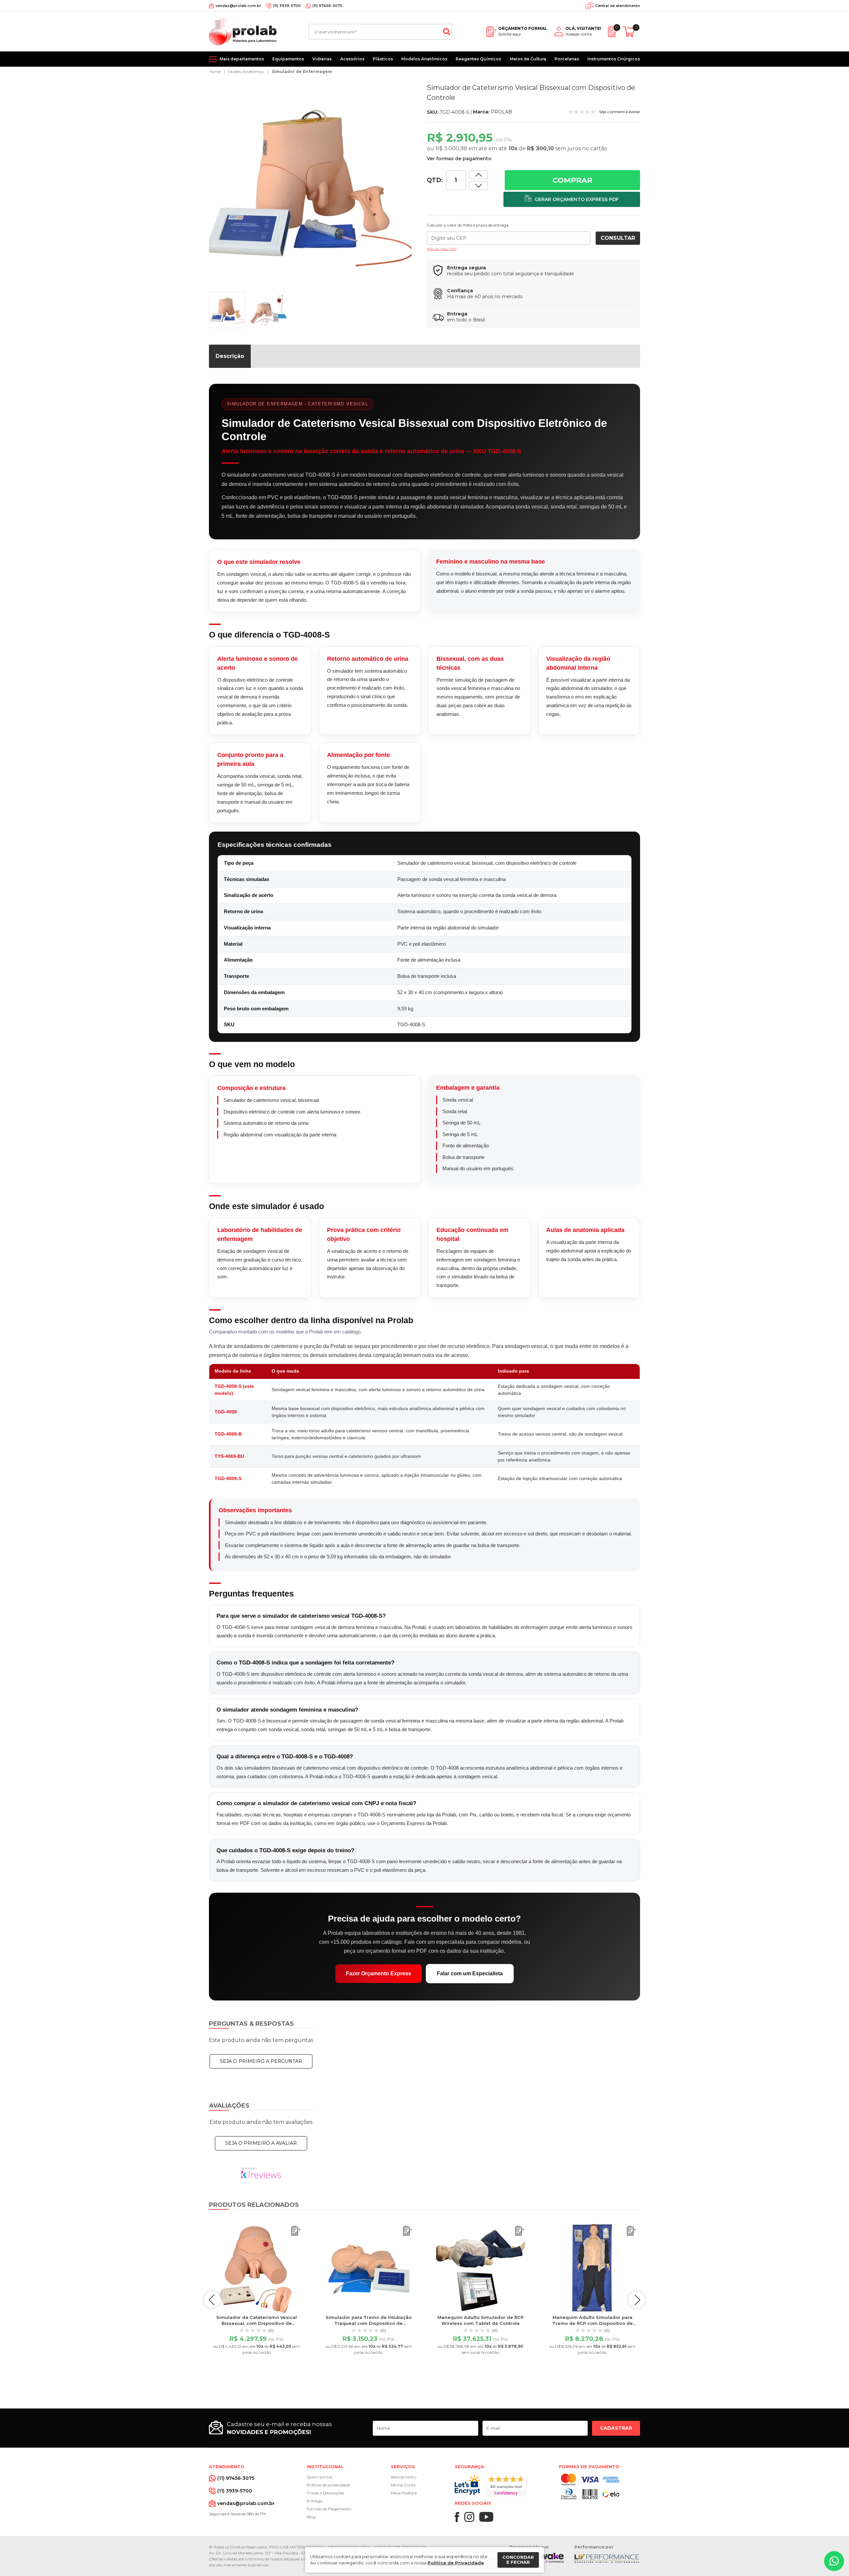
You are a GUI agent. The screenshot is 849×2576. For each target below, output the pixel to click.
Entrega (315, 2501)
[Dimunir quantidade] (479, 175)
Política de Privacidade (456, 2563)
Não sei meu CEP (442, 249)
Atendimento (403, 2477)
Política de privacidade (328, 2485)
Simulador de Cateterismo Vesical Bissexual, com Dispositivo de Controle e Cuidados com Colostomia (257, 2323)
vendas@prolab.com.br (238, 6)
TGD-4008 (226, 1412)
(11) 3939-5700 (287, 6)
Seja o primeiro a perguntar (261, 2061)
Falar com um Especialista (470, 1973)
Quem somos (319, 2477)
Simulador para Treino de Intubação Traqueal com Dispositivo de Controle (369, 2323)
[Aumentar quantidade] (479, 186)
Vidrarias (322, 59)
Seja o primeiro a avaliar (261, 2143)
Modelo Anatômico (246, 71)
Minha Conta (403, 2485)
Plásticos (383, 59)
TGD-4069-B (228, 1434)
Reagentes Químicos (478, 59)
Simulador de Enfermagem (302, 71)
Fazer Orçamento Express (379, 1973)
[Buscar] (447, 32)
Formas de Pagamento (329, 2509)
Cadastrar (616, 2428)
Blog (311, 2517)
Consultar (618, 238)
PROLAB (501, 112)
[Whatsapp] (834, 2561)
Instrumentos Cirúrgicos (614, 59)
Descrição (230, 356)
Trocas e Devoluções (325, 2493)
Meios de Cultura (528, 59)
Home (215, 71)
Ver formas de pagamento (459, 159)
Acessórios (352, 59)
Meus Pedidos (404, 2493)
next (637, 2300)
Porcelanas (567, 59)
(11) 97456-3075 (327, 6)
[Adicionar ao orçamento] (572, 199)
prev (212, 2300)
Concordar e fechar (518, 2560)
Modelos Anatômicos (424, 59)
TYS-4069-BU (229, 1456)
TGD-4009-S (228, 1478)
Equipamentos (288, 59)
